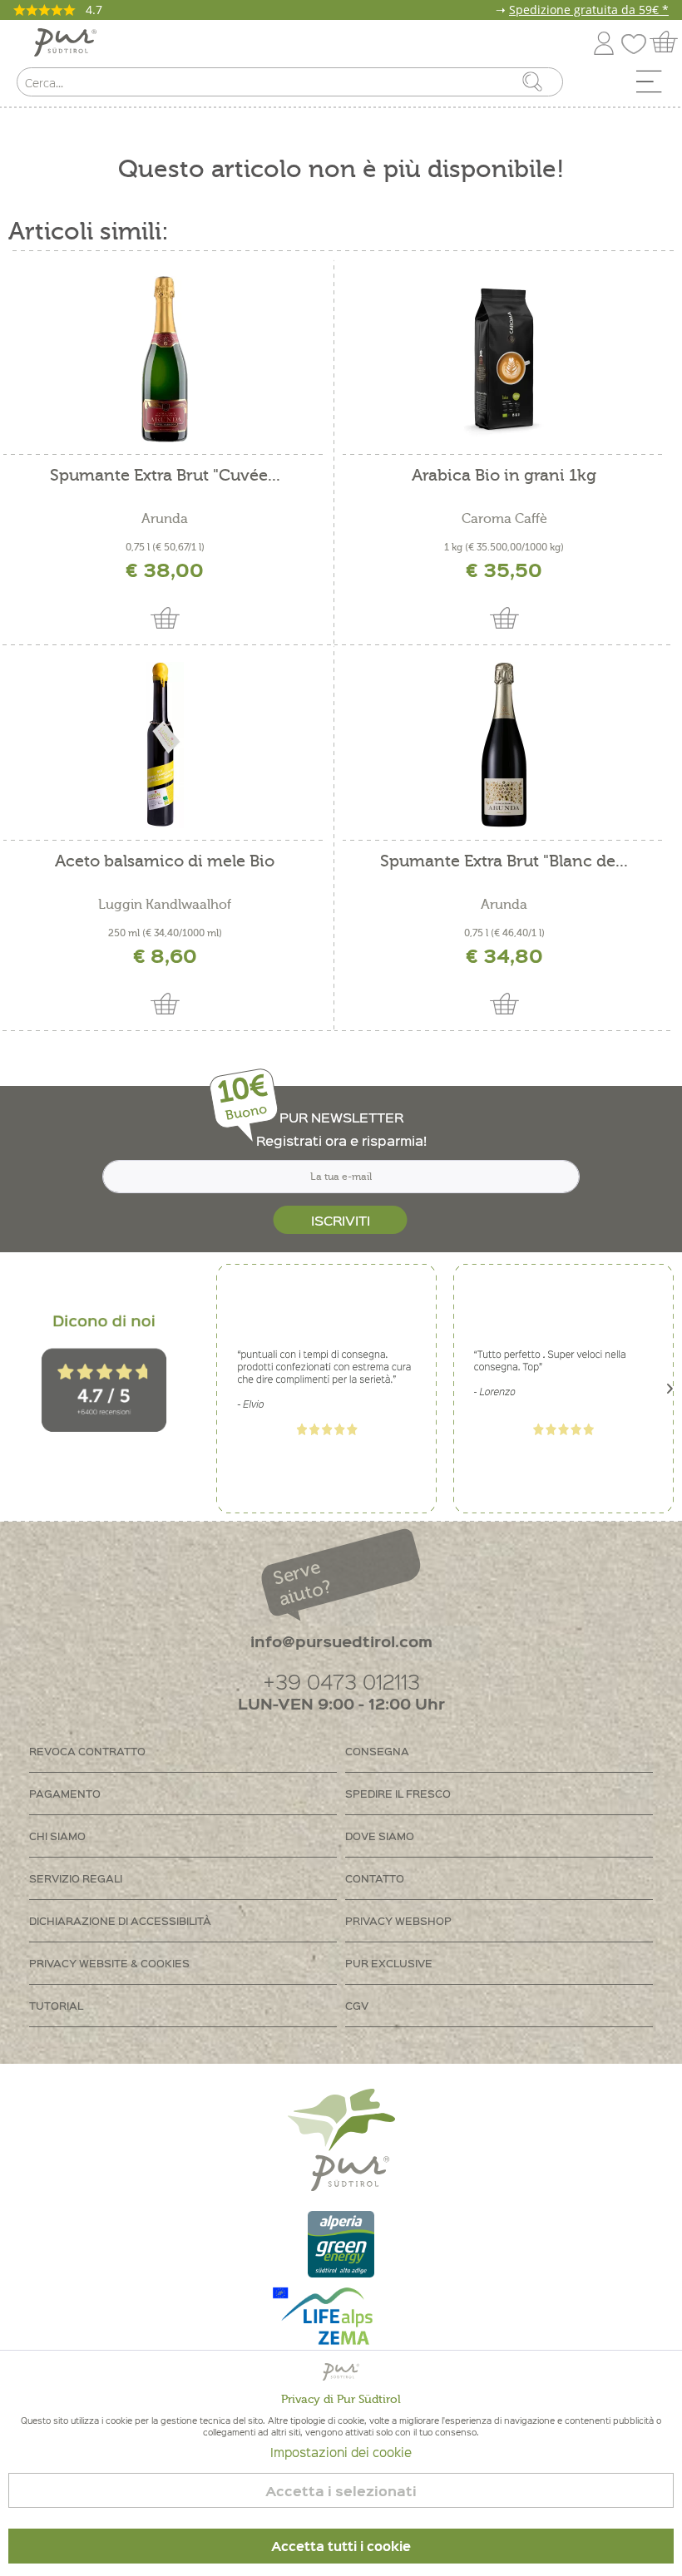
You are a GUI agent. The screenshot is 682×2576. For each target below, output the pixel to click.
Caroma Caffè (504, 519)
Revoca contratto (87, 1751)
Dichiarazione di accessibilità (120, 1920)
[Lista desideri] (638, 40)
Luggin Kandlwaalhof (165, 905)
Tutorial (56, 2005)
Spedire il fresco (398, 1793)
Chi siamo (57, 1836)
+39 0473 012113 (341, 1681)
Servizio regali (76, 1878)
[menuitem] (655, 86)
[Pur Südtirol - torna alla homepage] (65, 43)
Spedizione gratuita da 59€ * (589, 10)
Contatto (375, 1878)
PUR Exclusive (389, 1963)
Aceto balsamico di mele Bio (165, 862)
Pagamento (65, 1793)
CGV (357, 2005)
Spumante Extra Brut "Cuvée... (165, 476)
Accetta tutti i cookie (341, 2546)
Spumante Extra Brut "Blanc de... (504, 862)
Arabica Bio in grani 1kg (504, 476)
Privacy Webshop (398, 1920)
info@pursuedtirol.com (341, 1641)
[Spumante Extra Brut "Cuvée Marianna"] (165, 359)
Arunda (165, 519)
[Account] (604, 40)
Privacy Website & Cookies (109, 1963)
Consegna (377, 1751)
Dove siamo (380, 1836)
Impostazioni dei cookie (341, 2452)
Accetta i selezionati (341, 2491)
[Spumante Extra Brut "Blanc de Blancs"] (504, 745)
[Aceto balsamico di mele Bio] (165, 745)
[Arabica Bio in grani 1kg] (504, 359)
